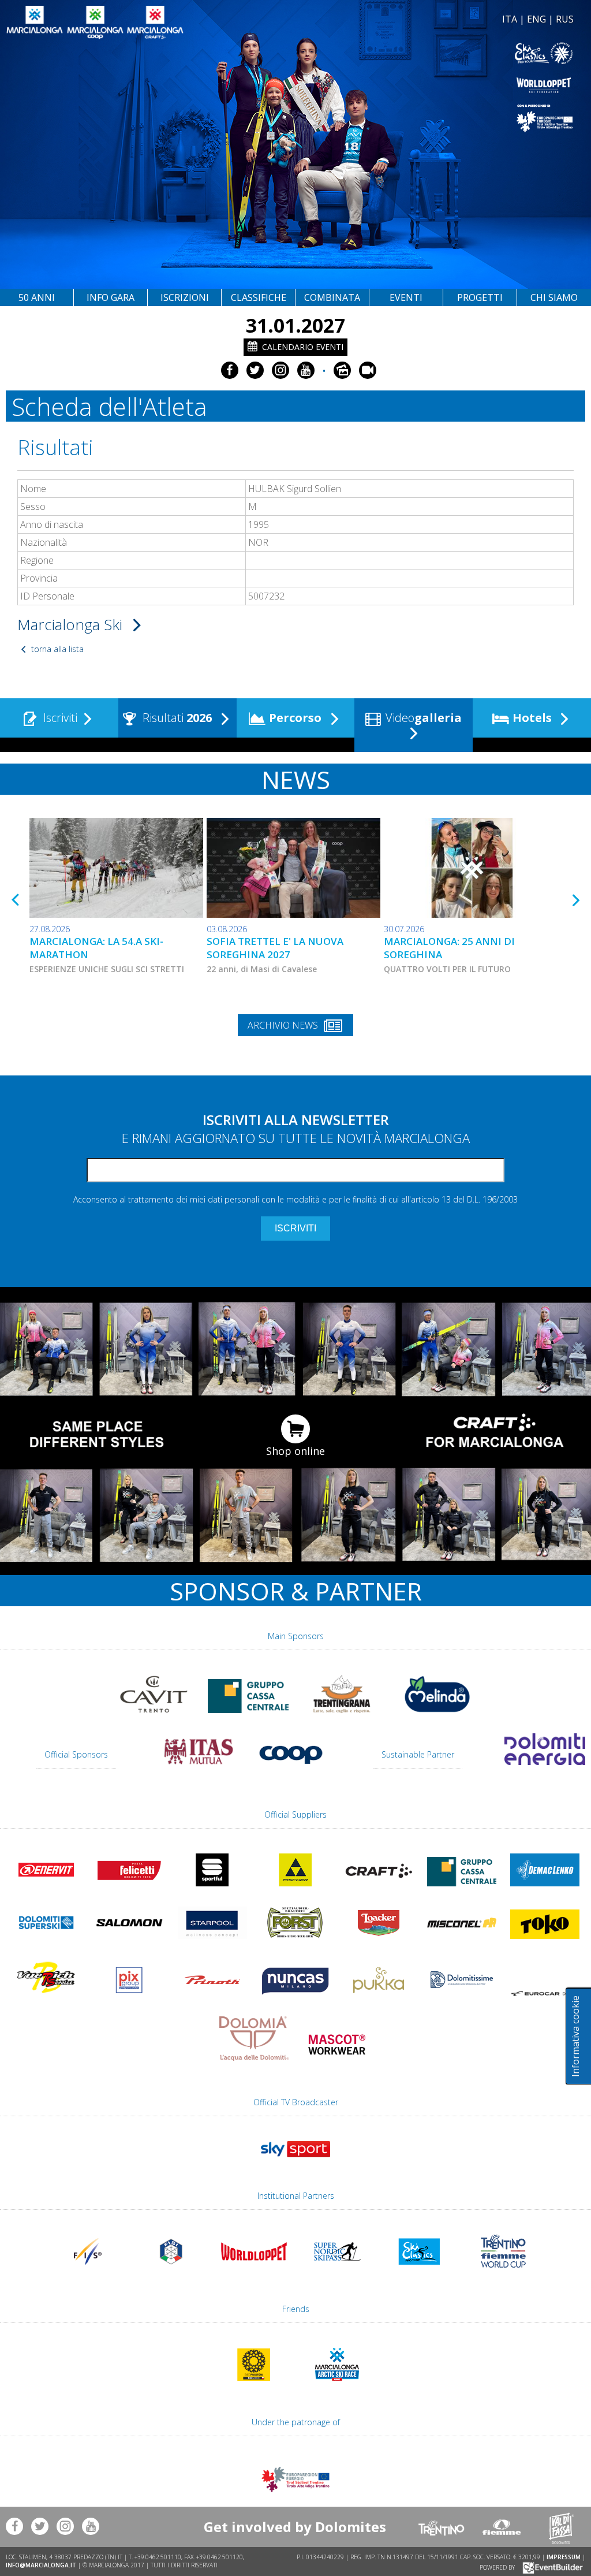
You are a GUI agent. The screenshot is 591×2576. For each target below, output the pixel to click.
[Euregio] (436, 118)
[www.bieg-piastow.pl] (254, 2386)
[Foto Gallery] (342, 370)
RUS (565, 19)
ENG (536, 19)
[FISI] (171, 2273)
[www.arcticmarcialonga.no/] (337, 2386)
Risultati (176, 718)
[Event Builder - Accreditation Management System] (551, 2567)
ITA (510, 19)
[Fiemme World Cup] (503, 2273)
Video (422, 718)
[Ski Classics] (420, 2273)
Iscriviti (59, 718)
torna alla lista (56, 649)
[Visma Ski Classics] (436, 53)
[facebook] (230, 370)
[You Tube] (306, 370)
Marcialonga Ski (72, 624)
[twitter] (255, 370)
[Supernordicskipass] (337, 2273)
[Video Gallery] (368, 370)
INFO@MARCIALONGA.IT (41, 2565)
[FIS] (295, 2162)
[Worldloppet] (436, 85)
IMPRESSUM (564, 2557)
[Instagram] (280, 370)
